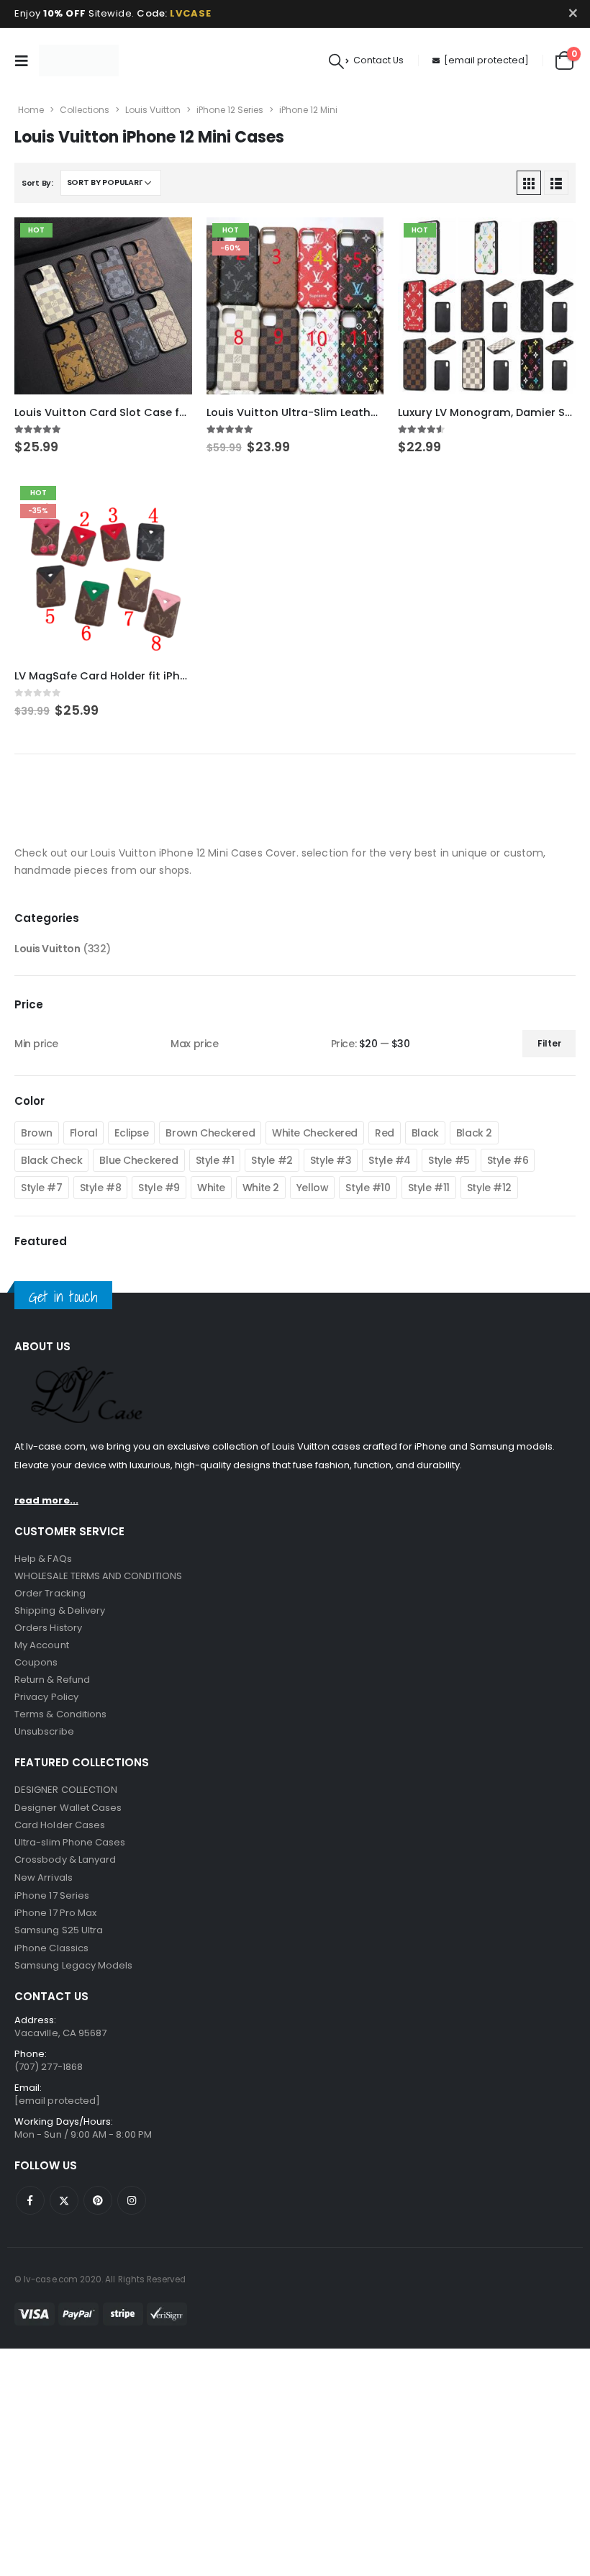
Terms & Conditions (60, 1714)
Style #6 (508, 1160)
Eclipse (131, 1133)
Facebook (30, 2200)
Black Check (51, 1160)
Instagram (132, 2200)
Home (31, 110)
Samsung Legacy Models (73, 1965)
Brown (37, 1133)
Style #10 (368, 1188)
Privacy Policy (46, 1697)
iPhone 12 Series (230, 110)
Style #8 (101, 1188)
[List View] (556, 183)
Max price (194, 1044)
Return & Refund (52, 1680)
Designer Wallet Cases (68, 1808)
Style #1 (215, 1160)
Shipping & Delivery (60, 1610)
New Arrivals (44, 1877)
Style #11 (429, 1188)
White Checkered (315, 1133)
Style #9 (159, 1188)
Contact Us (378, 60)
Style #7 (42, 1188)
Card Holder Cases (60, 1825)
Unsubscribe (44, 1731)
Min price (36, 1044)
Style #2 (272, 1160)
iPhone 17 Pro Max (55, 1913)
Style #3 (331, 1160)
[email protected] (486, 60)
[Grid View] (529, 183)
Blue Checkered (139, 1160)
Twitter (64, 2200)
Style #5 (449, 1160)
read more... (46, 1500)
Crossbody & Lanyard (65, 1859)
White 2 (261, 1188)
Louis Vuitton (153, 110)
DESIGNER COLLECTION (66, 1790)
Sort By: (37, 183)
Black (425, 1133)
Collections (85, 110)
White (211, 1188)
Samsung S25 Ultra (59, 1930)
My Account (42, 1645)
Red (385, 1133)
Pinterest (98, 2200)
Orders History (48, 1628)
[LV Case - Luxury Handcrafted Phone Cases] (79, 60)
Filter (549, 1043)
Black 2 (474, 1133)
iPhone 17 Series (52, 1895)
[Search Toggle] (336, 61)
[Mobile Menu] (25, 60)
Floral (83, 1133)
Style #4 (390, 1160)
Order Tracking (50, 1593)
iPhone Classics (51, 1948)
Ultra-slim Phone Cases (70, 1842)
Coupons (36, 1662)
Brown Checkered (210, 1133)
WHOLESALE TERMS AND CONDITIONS (98, 1576)
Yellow (312, 1188)
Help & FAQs (43, 1559)
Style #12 (489, 1188)
